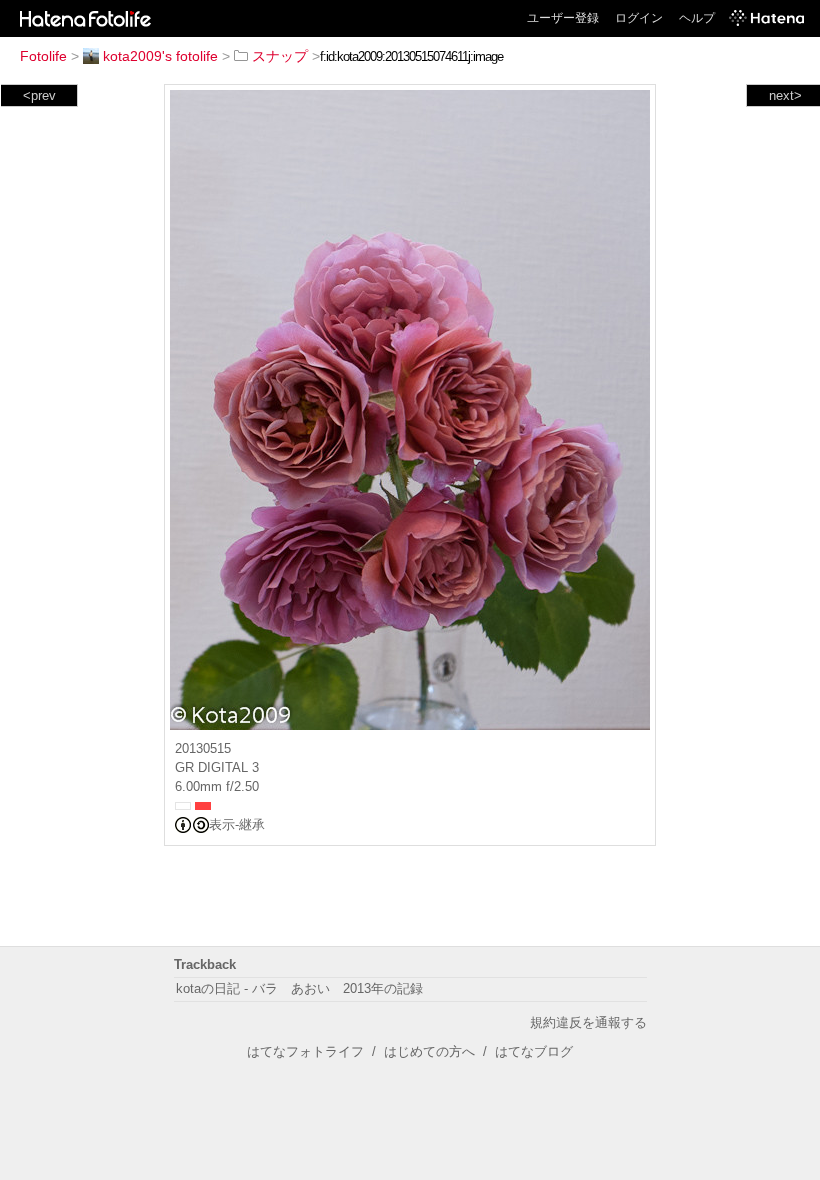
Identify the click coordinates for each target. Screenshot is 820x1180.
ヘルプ (697, 18)
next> (785, 95)
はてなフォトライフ (305, 1051)
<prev (39, 95)
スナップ (280, 56)
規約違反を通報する (588, 1022)
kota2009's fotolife (160, 56)
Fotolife (43, 56)
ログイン (639, 18)
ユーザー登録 (563, 18)
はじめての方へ (429, 1051)
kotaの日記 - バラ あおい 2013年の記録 (299, 988)
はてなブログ (534, 1051)
